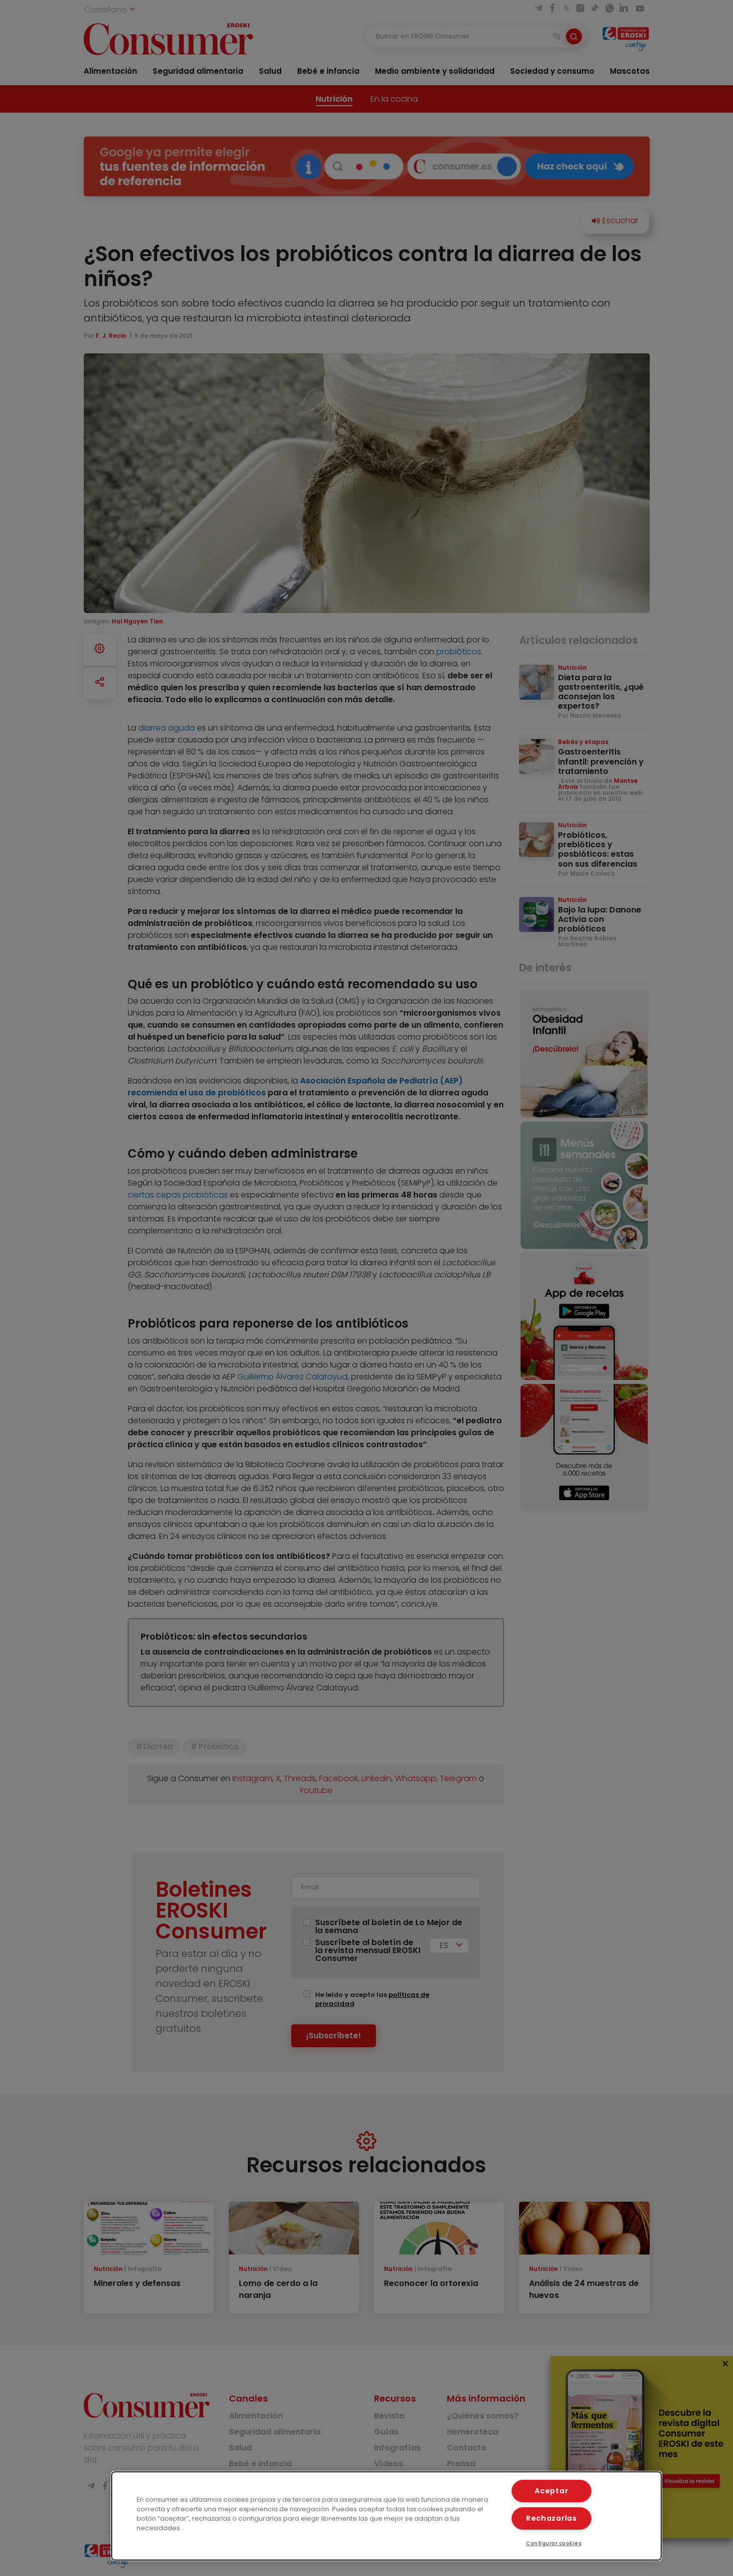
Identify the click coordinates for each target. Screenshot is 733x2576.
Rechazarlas (551, 2518)
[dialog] (387, 2516)
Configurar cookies (554, 2543)
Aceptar (551, 2491)
